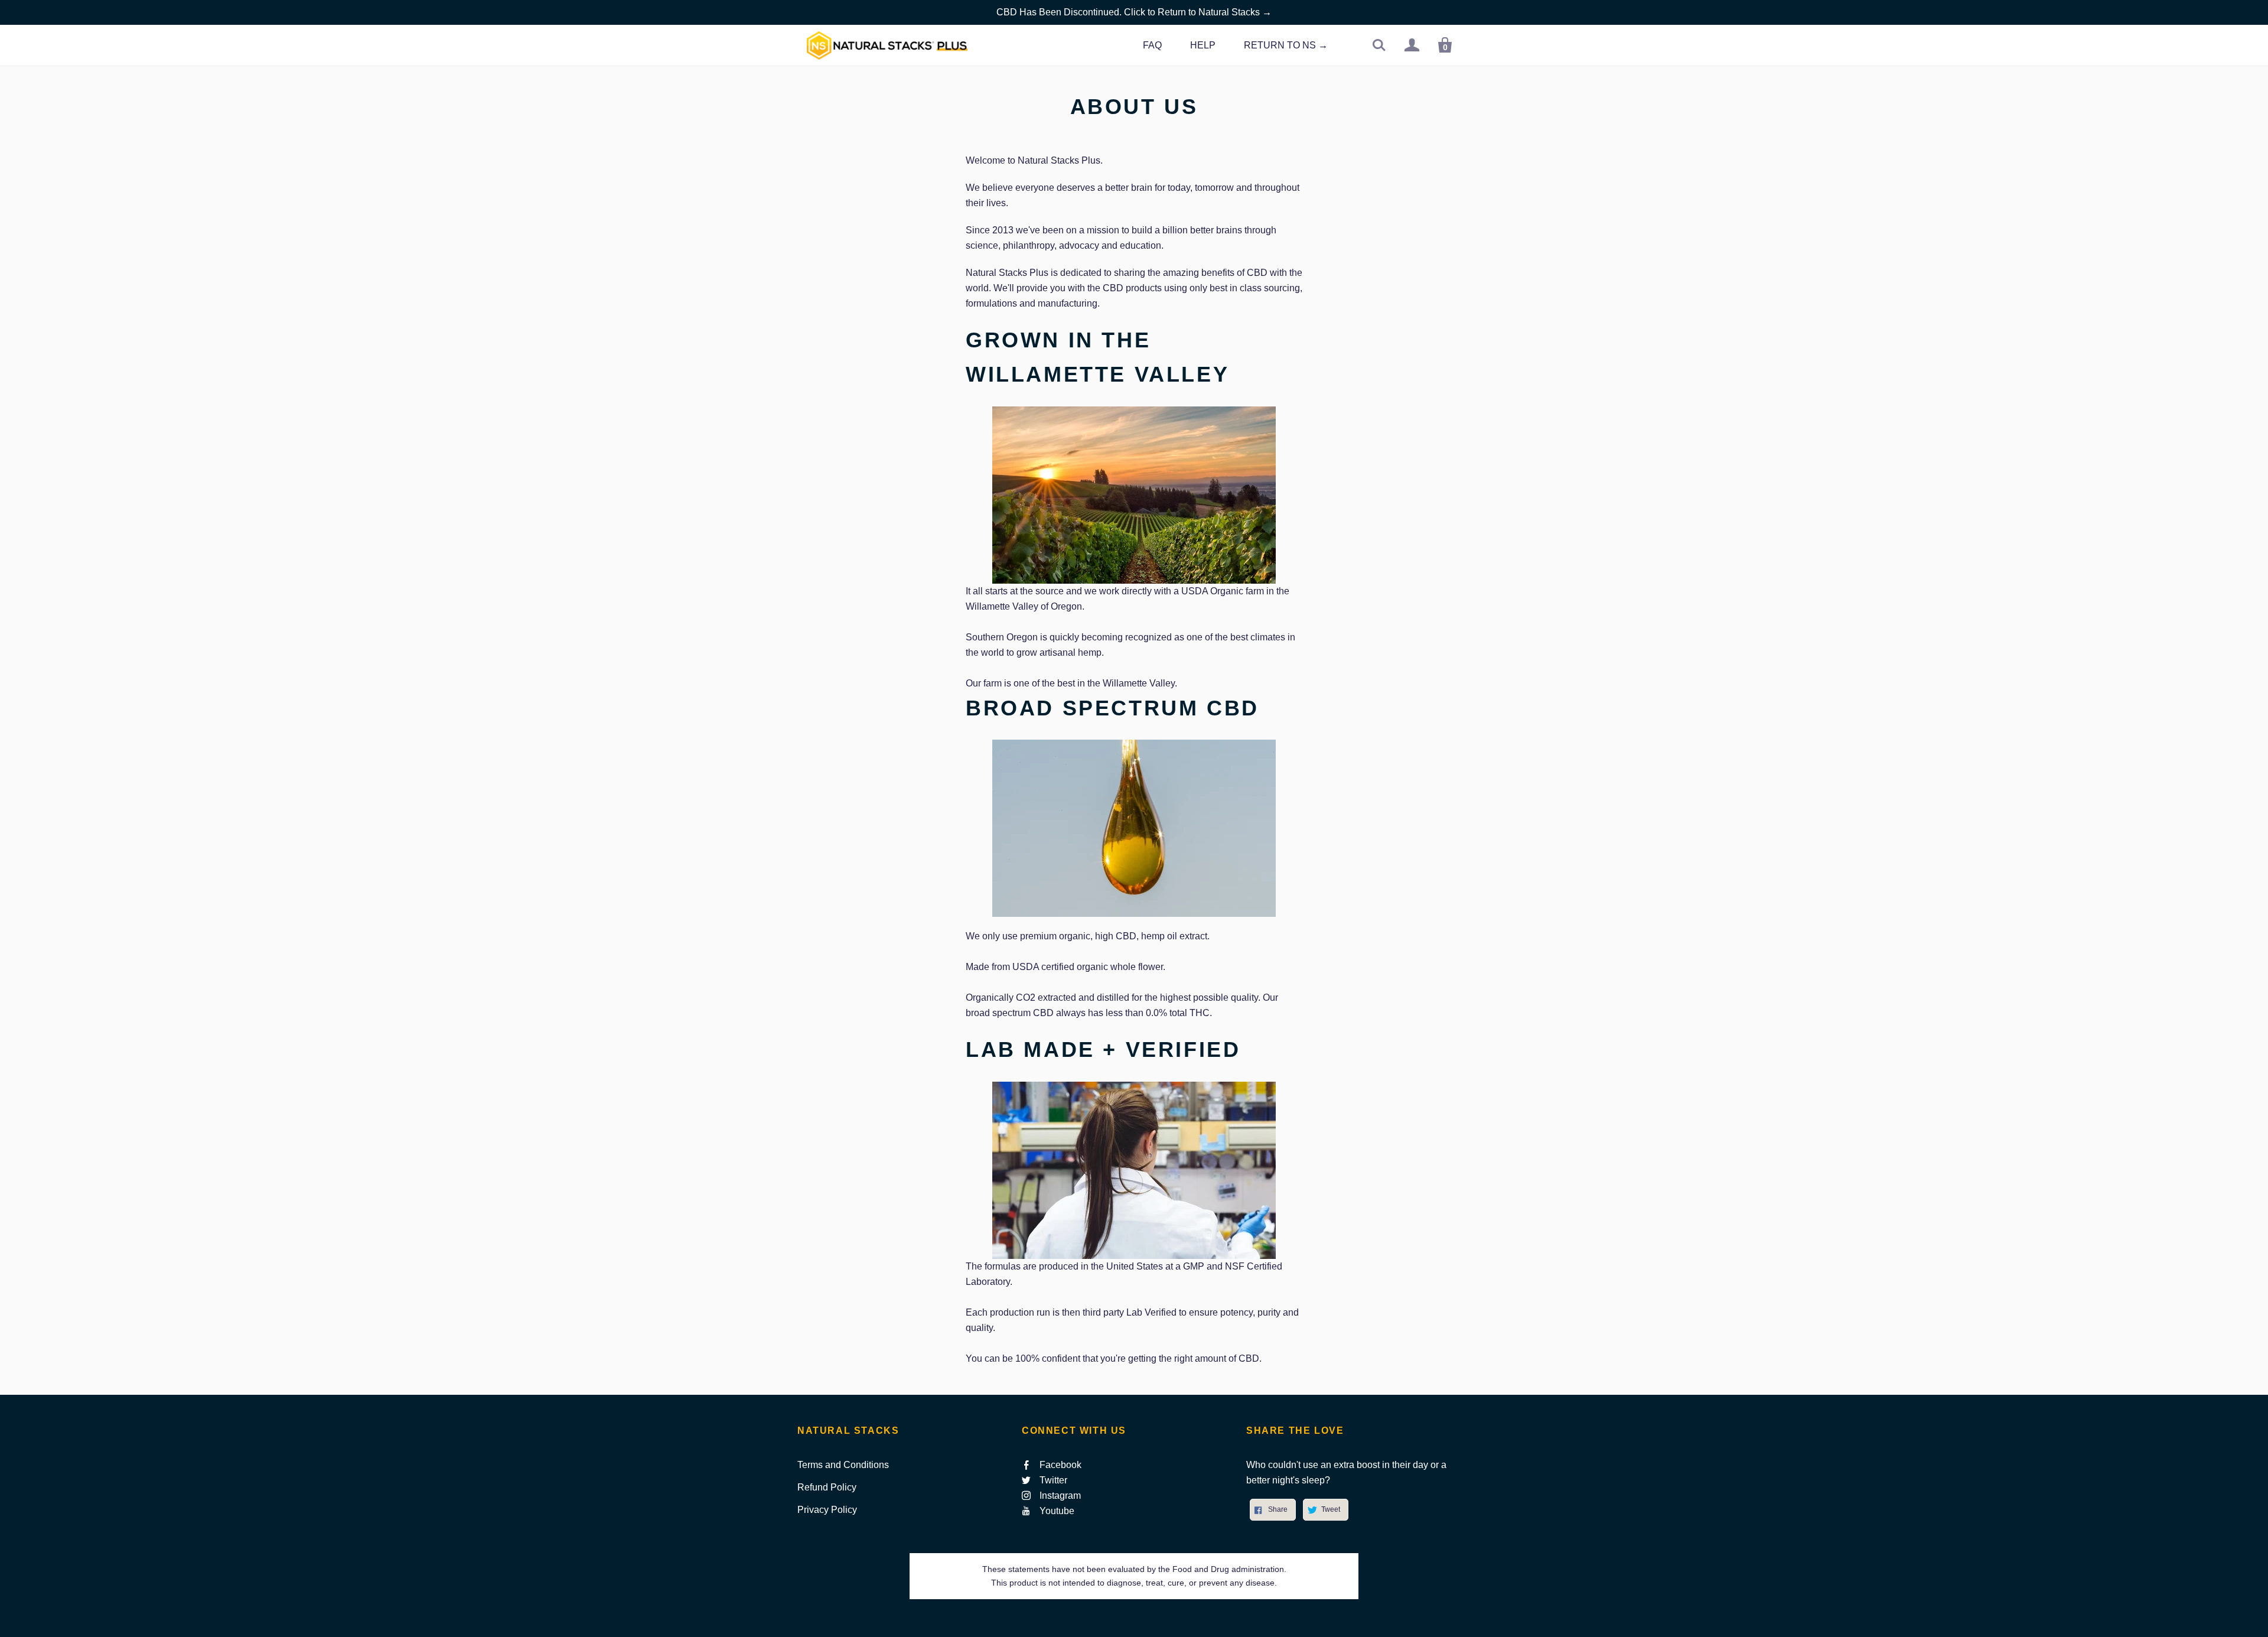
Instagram (1060, 1496)
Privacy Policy (827, 1510)
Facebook (1060, 1465)
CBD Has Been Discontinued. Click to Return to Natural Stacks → (1134, 12)
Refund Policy (827, 1487)
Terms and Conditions (843, 1465)
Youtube (1057, 1511)
